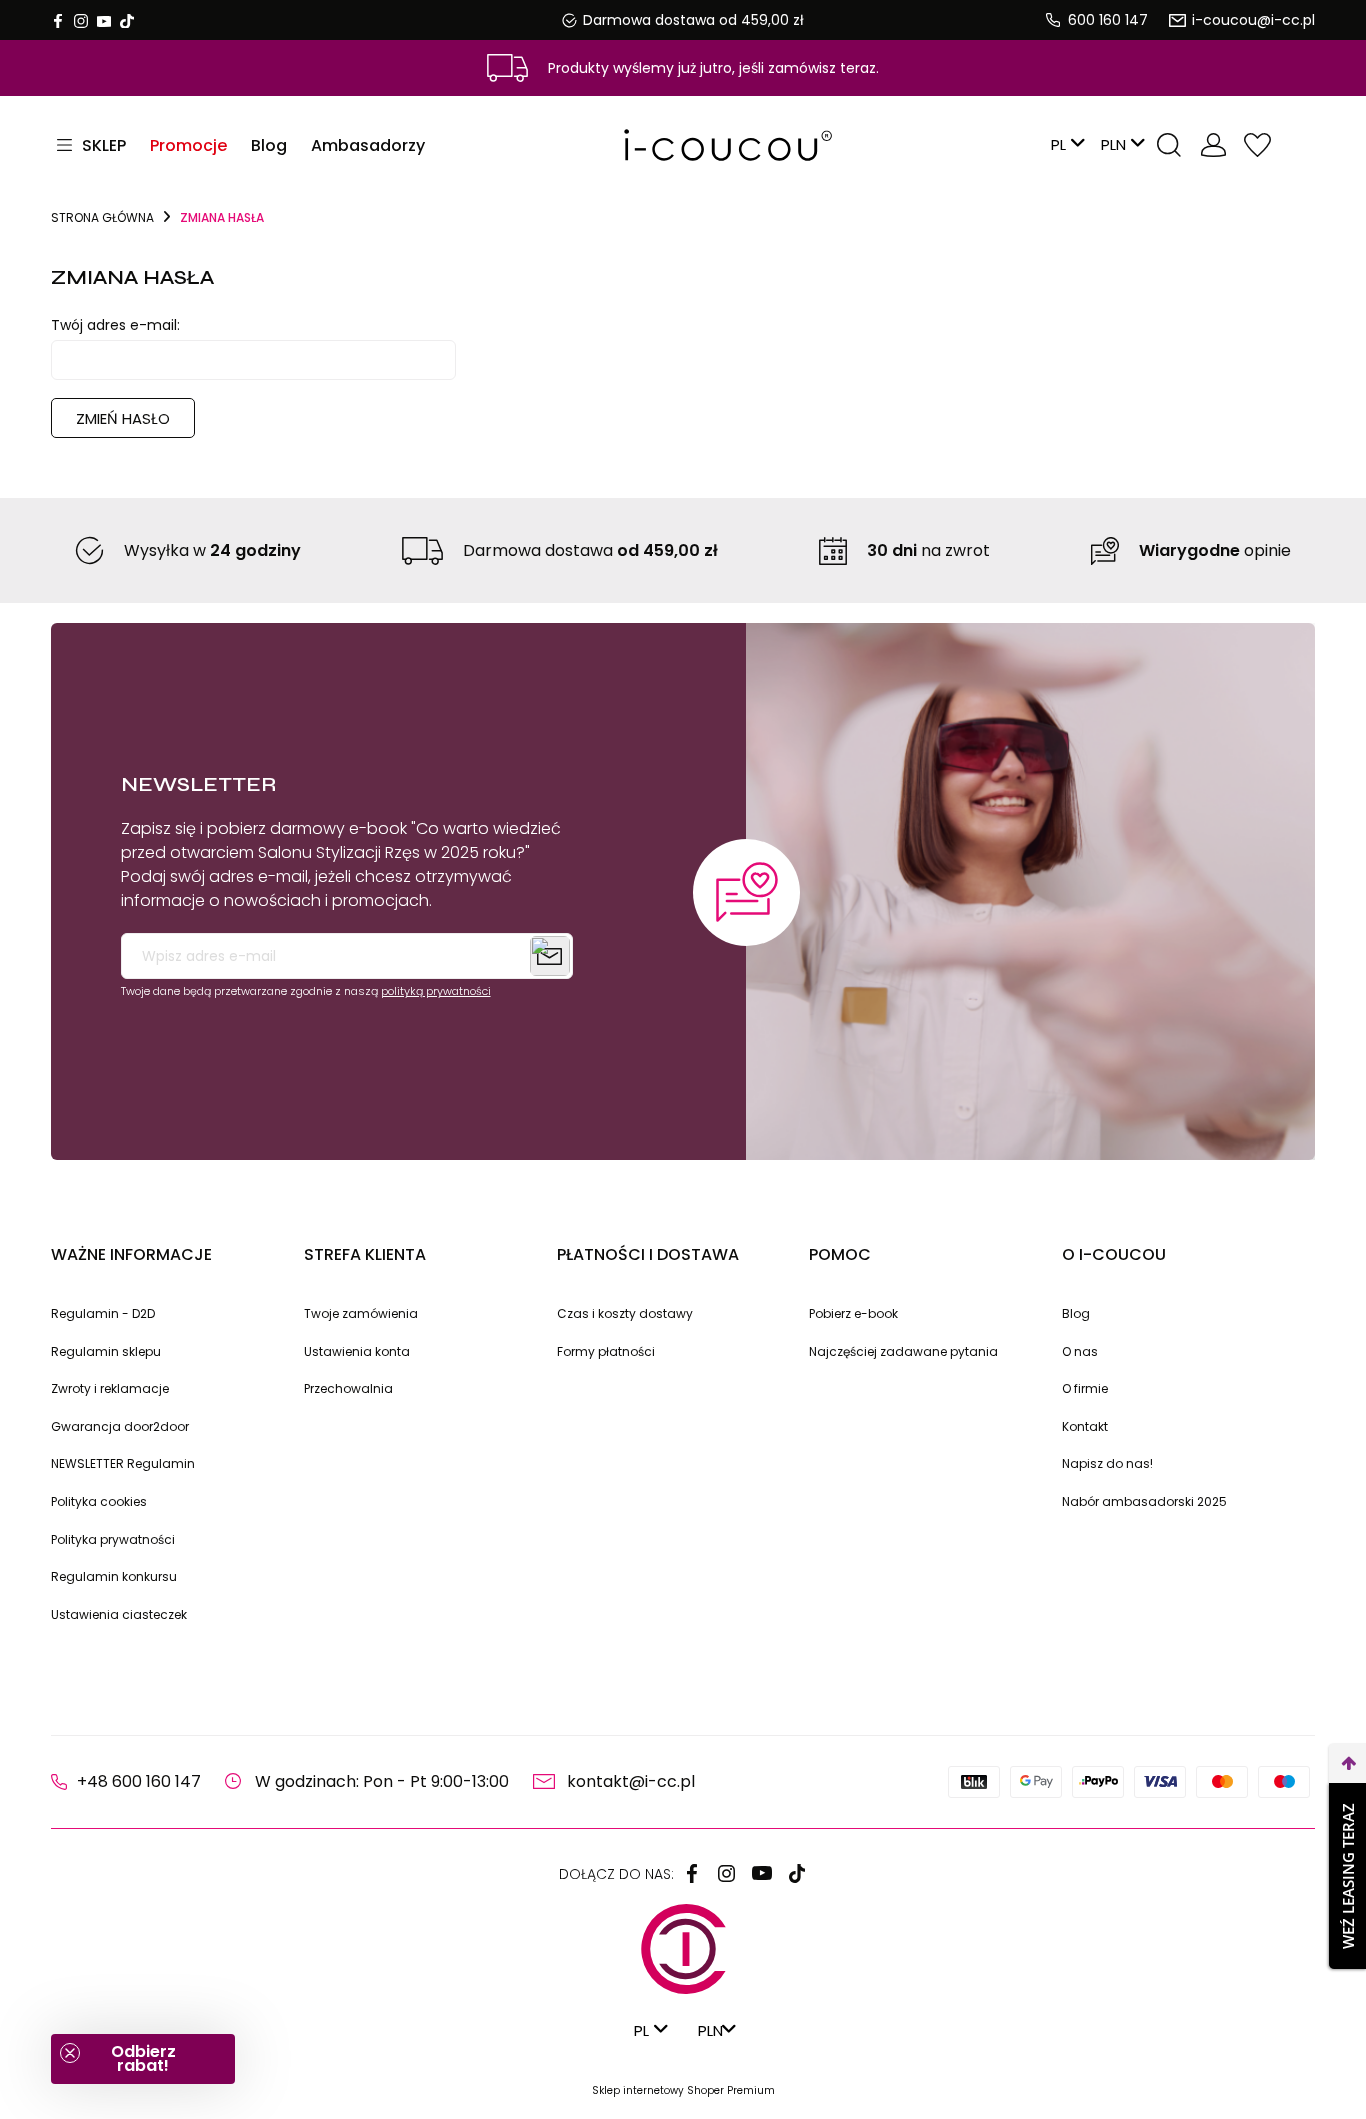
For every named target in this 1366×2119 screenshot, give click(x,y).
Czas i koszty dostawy (625, 1313)
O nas (1080, 1351)
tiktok (127, 21)
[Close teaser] (70, 2053)
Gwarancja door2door (120, 1426)
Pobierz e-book (853, 1313)
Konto (1213, 145)
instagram (81, 21)
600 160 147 (1108, 20)
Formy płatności (606, 1351)
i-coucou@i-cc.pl (1253, 20)
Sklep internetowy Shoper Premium (683, 2090)
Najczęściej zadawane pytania (903, 1351)
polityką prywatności (436, 991)
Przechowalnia (1257, 145)
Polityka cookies (99, 1501)
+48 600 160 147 (139, 1781)
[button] (143, 2059)
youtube (104, 21)
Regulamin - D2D (103, 1313)
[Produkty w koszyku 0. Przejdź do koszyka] (1299, 145)
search (1169, 145)
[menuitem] (188, 145)
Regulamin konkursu (114, 1576)
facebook (58, 21)
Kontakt (1085, 1426)
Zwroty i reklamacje (110, 1388)
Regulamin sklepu (106, 1351)
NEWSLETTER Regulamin (123, 1463)
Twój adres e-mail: (115, 325)
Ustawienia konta (357, 1351)
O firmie (1085, 1388)
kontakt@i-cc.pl (631, 1781)
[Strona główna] (682, 145)
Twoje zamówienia (361, 1313)
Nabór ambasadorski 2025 (1144, 1501)
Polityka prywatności (113, 1539)
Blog (1076, 1313)
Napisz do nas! (1107, 1463)
